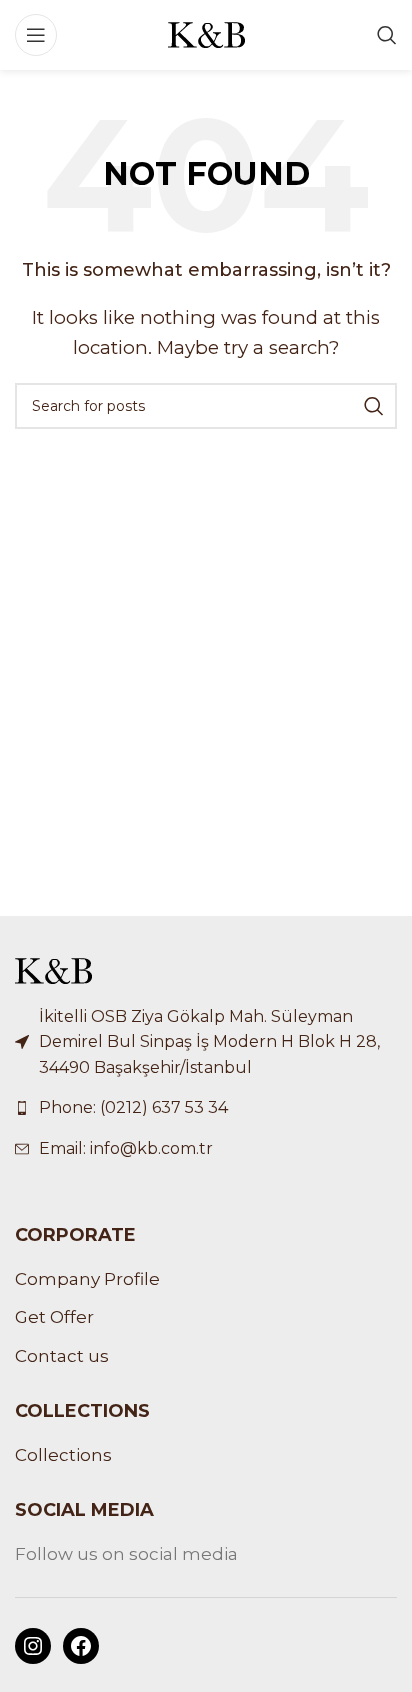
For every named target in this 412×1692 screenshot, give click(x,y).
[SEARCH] (374, 406)
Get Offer (54, 1317)
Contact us (62, 1356)
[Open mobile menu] (36, 35)
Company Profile (87, 1279)
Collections (63, 1455)
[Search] (387, 35)
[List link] (206, 1108)
